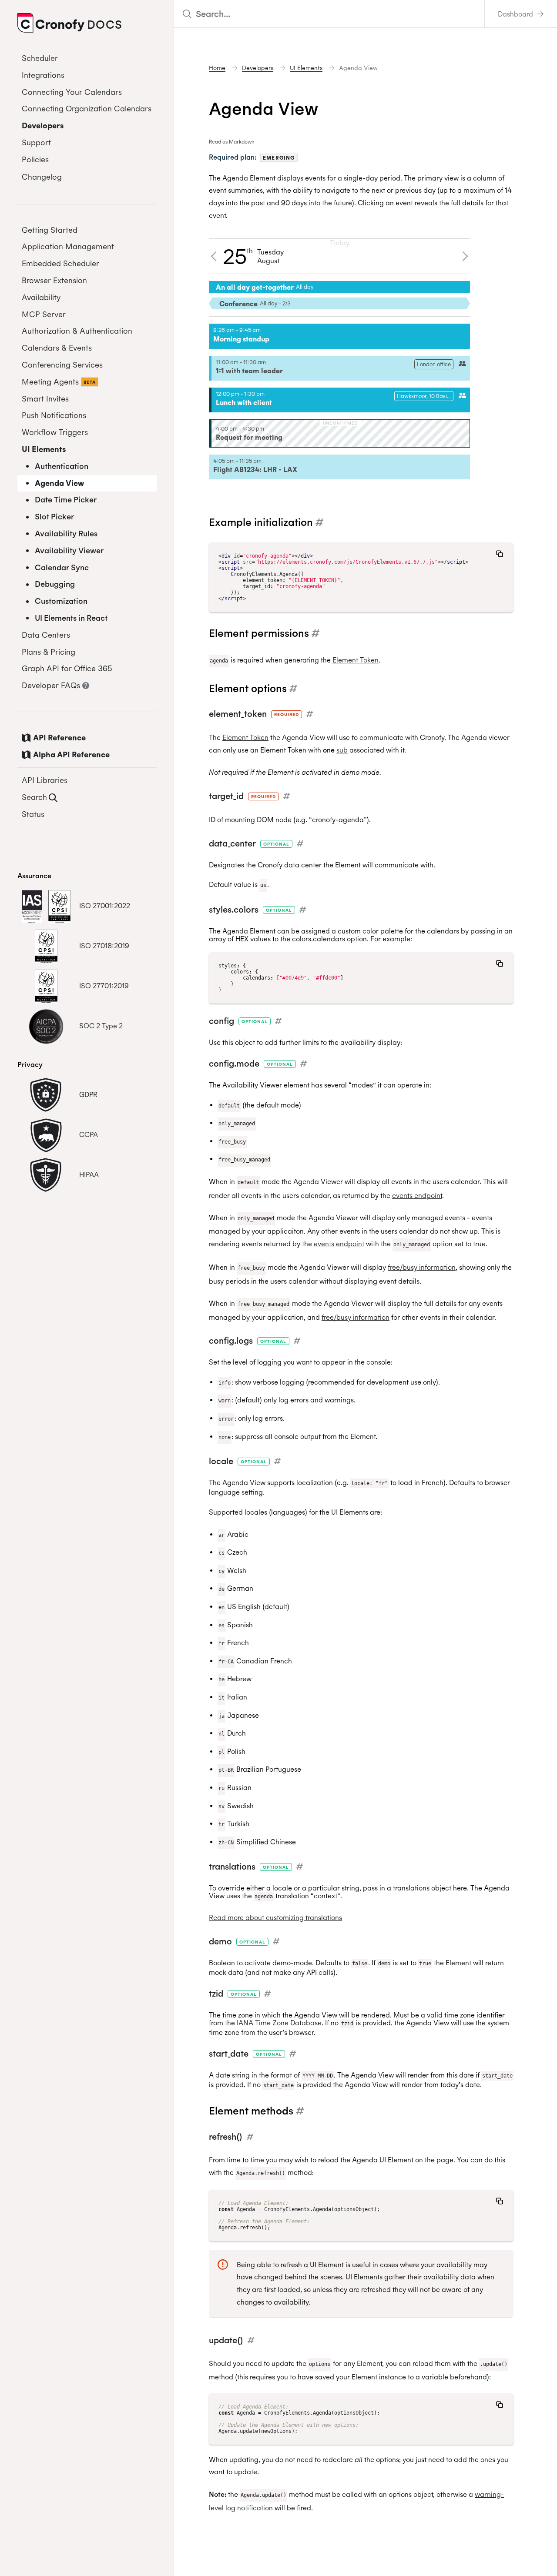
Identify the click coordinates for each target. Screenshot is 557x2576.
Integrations (43, 75)
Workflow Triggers (55, 432)
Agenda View (59, 483)
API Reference (59, 738)
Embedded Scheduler (60, 263)
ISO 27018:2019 (104, 946)
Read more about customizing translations (275, 1917)
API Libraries (45, 780)
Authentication (62, 466)
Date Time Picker (66, 500)
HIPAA (89, 1174)
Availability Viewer (69, 550)
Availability (41, 297)
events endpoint (417, 1195)
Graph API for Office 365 (67, 668)
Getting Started (50, 230)
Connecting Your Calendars (72, 92)
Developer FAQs (51, 685)
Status (33, 814)
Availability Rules (66, 534)
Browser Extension (54, 280)
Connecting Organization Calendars (87, 109)
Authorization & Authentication (77, 331)
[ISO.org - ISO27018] (46, 946)
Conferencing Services (62, 365)
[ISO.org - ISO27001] (46, 906)
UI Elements (44, 449)
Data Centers (46, 635)
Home (217, 68)
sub (342, 750)
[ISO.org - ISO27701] (46, 986)
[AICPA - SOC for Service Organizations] (46, 1026)
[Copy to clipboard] (500, 554)
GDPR (88, 1094)
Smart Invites (45, 399)
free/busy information (422, 1267)
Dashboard (516, 14)
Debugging (55, 584)
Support (36, 142)
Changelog (42, 177)
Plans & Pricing (49, 652)
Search (34, 797)
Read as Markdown (232, 142)
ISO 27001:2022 (105, 906)
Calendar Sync (62, 567)
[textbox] (329, 14)
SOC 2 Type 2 (101, 1026)
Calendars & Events (57, 348)
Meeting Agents (59, 382)
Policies (35, 159)
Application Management (68, 246)
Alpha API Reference (71, 754)
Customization (61, 601)
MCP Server (44, 314)
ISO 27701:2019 (104, 986)
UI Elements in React (71, 618)
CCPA (89, 1134)
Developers (43, 125)
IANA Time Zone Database (279, 2023)
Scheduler (40, 58)
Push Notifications (54, 415)
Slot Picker (54, 517)
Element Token (356, 660)
